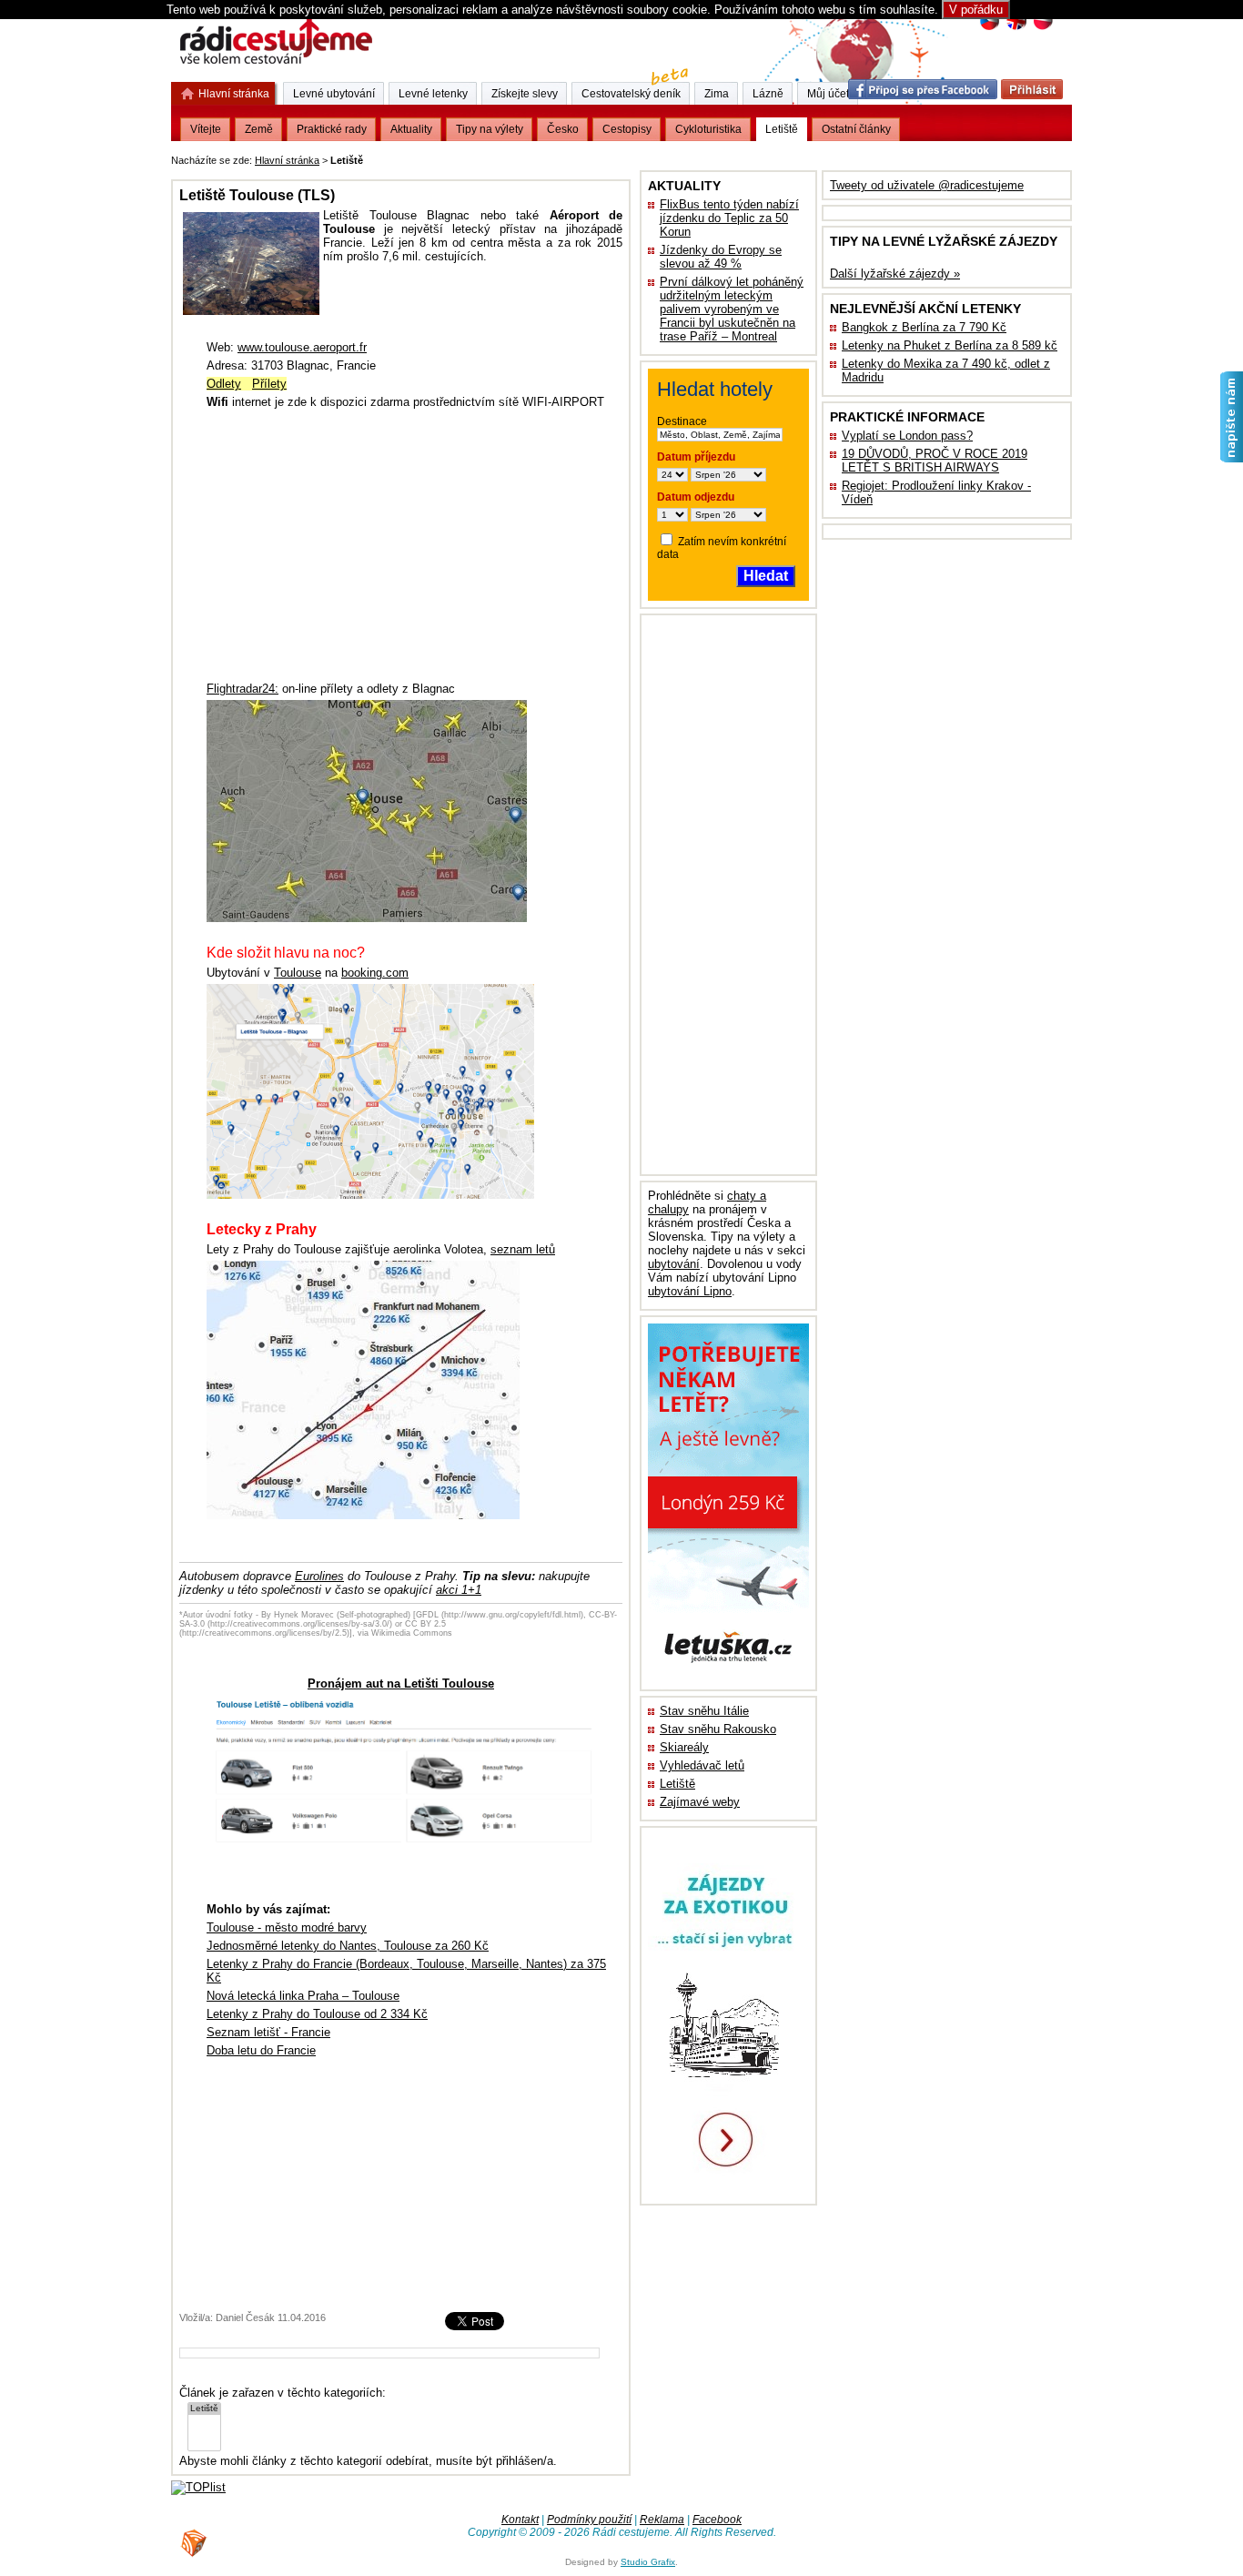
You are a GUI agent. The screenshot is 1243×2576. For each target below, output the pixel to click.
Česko (563, 129)
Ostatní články (856, 129)
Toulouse (298, 973)
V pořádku (976, 10)
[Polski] (1042, 28)
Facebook (717, 2520)
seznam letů (523, 1249)
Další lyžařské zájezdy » (895, 274)
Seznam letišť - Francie (268, 2032)
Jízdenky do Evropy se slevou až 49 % (721, 257)
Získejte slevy (525, 94)
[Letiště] (204, 2409)
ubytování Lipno (690, 1291)
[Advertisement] (592, 157)
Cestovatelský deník (631, 94)
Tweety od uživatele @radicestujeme (927, 185)
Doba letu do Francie (261, 2050)
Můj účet (828, 94)
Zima (717, 94)
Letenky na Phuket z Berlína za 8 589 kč (950, 345)
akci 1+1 (459, 1590)
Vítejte (206, 129)
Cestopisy (627, 129)
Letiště (677, 1784)
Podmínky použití (589, 2520)
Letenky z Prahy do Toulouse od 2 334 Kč (317, 2014)
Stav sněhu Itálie (704, 1711)
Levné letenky (433, 94)
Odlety (224, 384)
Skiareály (684, 1747)
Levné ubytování (334, 94)
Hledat (766, 576)
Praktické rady (332, 129)
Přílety (269, 384)
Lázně (768, 94)
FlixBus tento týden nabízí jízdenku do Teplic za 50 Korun (729, 218)
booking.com (375, 973)
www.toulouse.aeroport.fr (302, 347)
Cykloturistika (708, 129)
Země (259, 129)
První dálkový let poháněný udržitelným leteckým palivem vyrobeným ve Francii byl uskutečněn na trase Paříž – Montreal (732, 309)
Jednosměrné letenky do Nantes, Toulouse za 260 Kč (348, 1946)
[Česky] (990, 28)
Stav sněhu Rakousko (718, 1729)
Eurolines (319, 1576)
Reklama (662, 2520)
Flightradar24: (243, 689)
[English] (1016, 28)
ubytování (674, 1264)
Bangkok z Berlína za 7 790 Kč (924, 327)
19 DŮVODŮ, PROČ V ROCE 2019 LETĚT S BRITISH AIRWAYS (935, 461)
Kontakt (520, 2520)
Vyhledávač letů (702, 1765)
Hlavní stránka (287, 160)
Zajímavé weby (700, 1802)
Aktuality (411, 129)
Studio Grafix (648, 2562)
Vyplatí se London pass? (907, 436)
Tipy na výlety (490, 129)
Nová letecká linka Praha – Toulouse (303, 1996)
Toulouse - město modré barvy (287, 1927)
